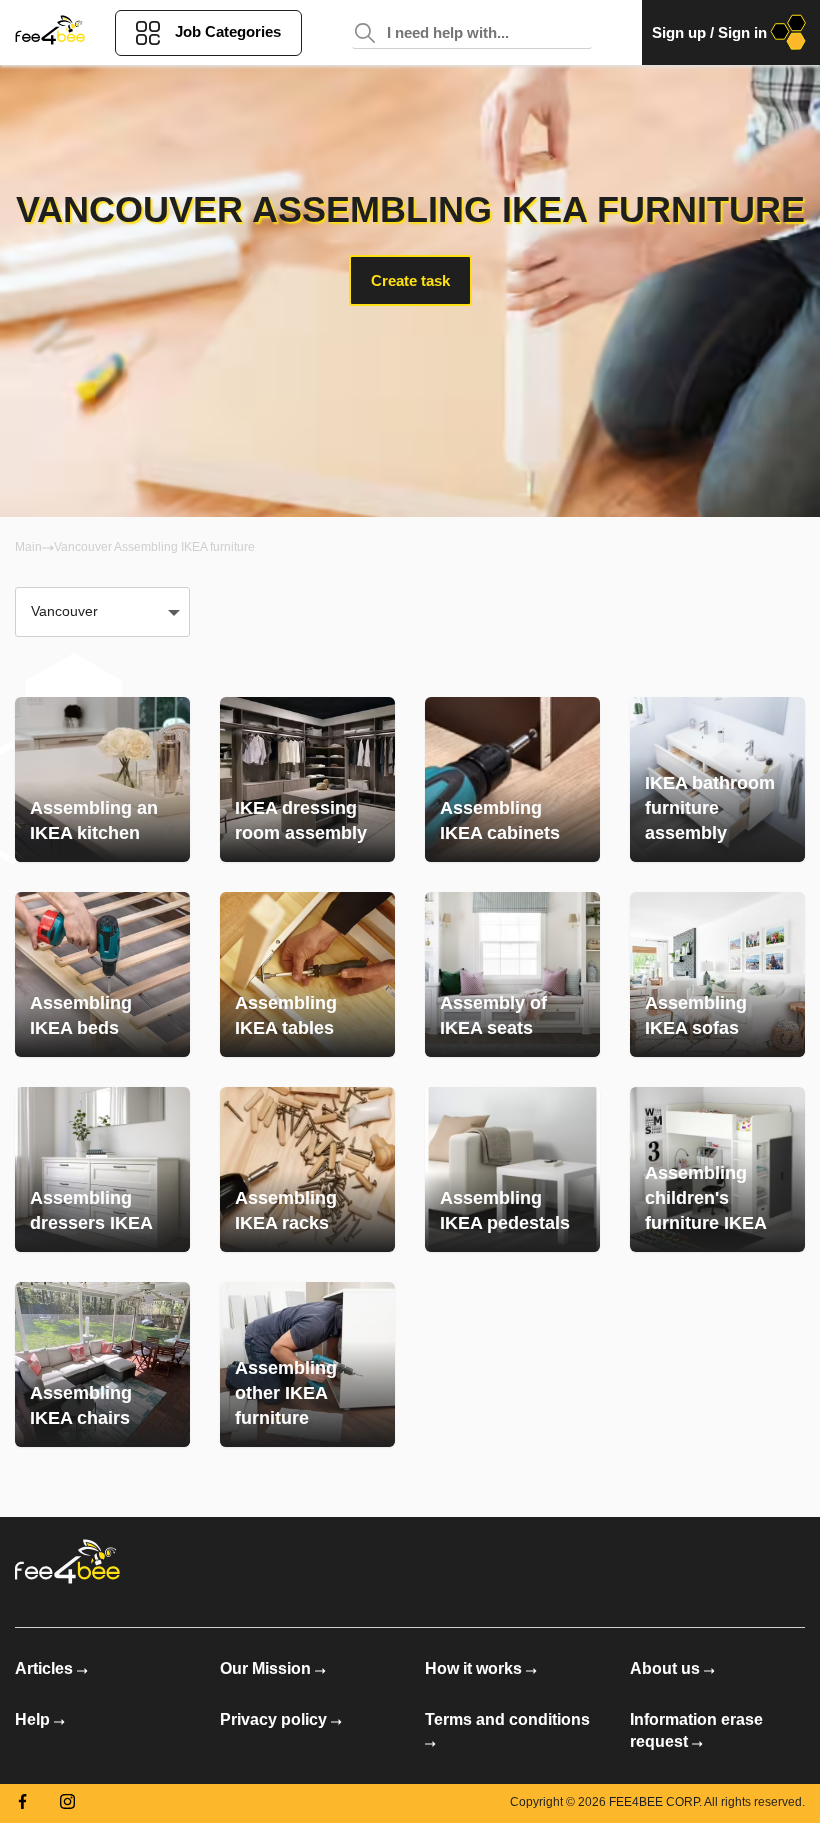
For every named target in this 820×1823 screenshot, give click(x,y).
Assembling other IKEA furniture (286, 1393)
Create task (410, 280)
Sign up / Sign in (709, 32)
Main (28, 547)
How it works (473, 1668)
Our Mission (265, 1668)
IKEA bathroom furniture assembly (710, 808)
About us (665, 1668)
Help (32, 1719)
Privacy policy (273, 1719)
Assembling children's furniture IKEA (706, 1198)
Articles (44, 1668)
